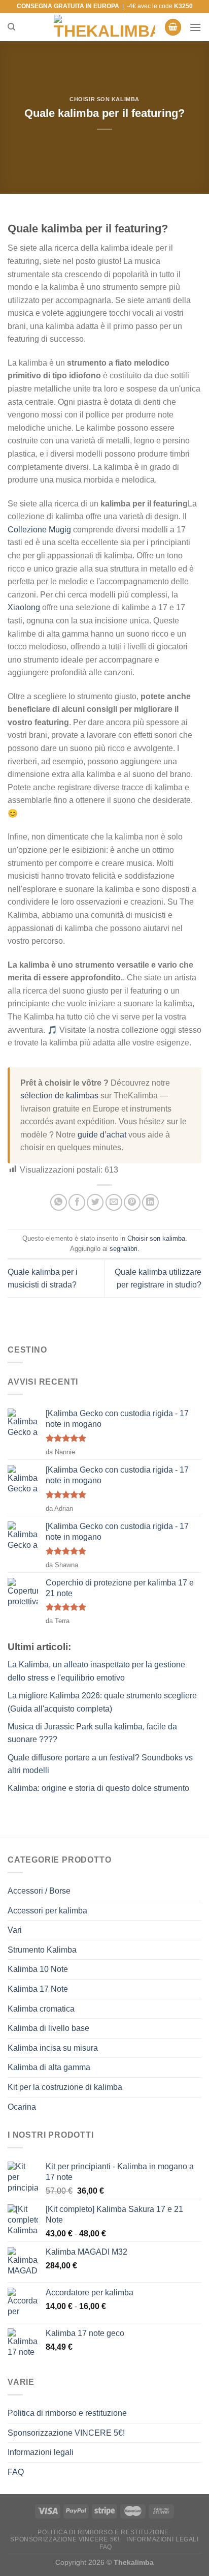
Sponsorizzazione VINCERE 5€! (66, 2433)
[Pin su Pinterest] (132, 1202)
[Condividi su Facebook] (77, 1202)
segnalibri (124, 1249)
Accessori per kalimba (47, 1911)
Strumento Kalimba (42, 1950)
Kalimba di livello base (48, 2028)
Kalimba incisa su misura (53, 2048)
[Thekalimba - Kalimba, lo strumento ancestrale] (104, 27)
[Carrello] (173, 27)
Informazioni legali (41, 2452)
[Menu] (195, 27)
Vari (15, 1930)
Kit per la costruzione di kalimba (65, 2087)
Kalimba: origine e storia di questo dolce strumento (98, 1788)
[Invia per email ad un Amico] (114, 1202)
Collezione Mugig (39, 530)
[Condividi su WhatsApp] (59, 1202)
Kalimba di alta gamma (49, 2067)
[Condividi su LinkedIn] (150, 1202)
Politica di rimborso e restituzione (67, 2413)
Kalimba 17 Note (38, 1989)
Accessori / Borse (39, 1891)
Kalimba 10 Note (38, 1969)
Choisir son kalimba (104, 99)
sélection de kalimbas (59, 1096)
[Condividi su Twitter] (95, 1202)
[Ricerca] (11, 27)
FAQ (16, 2472)
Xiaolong (24, 607)
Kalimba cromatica (41, 2009)
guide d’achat (102, 1135)
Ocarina (22, 2107)
